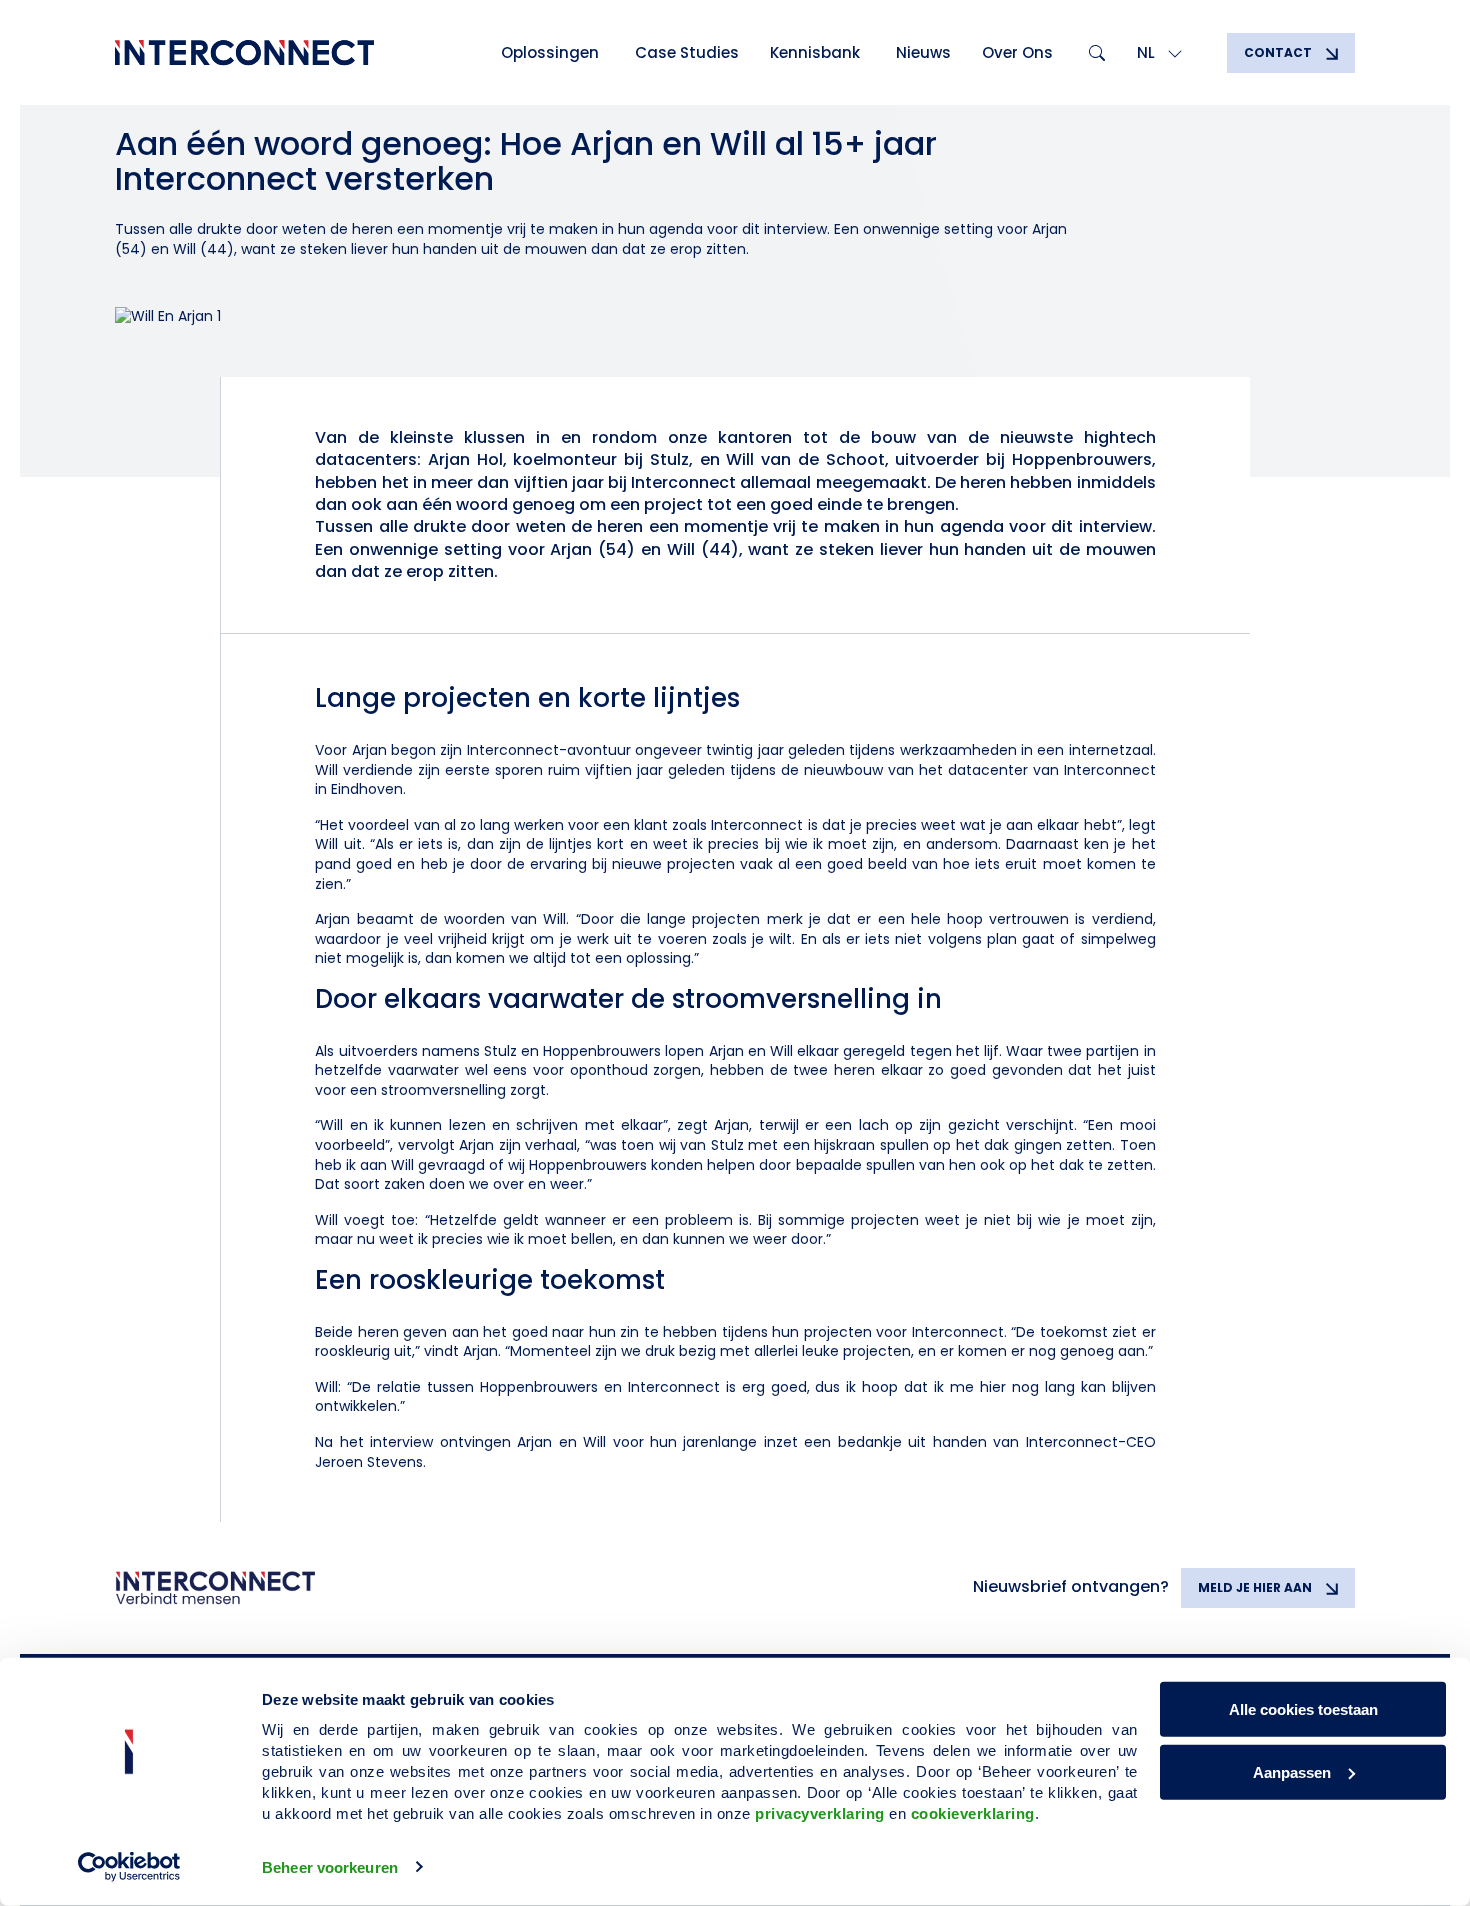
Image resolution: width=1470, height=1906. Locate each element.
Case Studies (687, 52)
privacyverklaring (820, 1813)
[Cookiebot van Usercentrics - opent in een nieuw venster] (129, 1867)
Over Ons (1017, 52)
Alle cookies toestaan (1303, 1709)
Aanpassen (1292, 1771)
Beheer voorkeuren (330, 1867)
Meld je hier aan (1256, 1587)
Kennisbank (815, 52)
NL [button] (1148, 52)
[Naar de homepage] (244, 53)
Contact (1279, 52)
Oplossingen (550, 52)
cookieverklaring (973, 1813)
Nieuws (923, 52)
